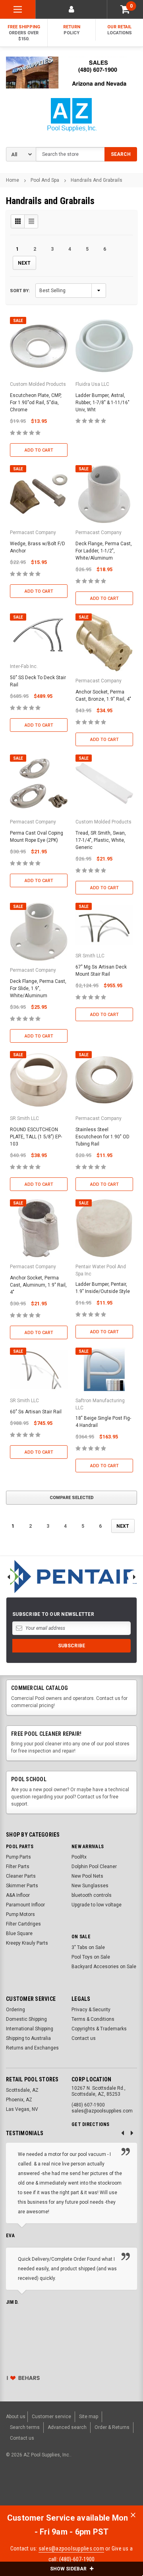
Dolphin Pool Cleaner (94, 1867)
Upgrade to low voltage (97, 1905)
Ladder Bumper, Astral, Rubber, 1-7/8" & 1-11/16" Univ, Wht (102, 403)
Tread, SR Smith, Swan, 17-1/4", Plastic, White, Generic (101, 840)
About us (16, 2417)
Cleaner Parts (21, 1876)
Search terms (25, 2427)
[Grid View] (18, 221)
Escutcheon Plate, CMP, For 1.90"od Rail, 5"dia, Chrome (36, 403)
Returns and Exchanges (32, 2048)
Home (13, 180)
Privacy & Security (91, 2010)
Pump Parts (18, 1857)
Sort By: (20, 291)
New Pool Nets (87, 1876)
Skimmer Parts (22, 1886)
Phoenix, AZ (19, 2100)
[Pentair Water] (71, 1577)
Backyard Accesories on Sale (104, 1967)
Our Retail (120, 30)
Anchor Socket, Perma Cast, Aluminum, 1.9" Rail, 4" (38, 1285)
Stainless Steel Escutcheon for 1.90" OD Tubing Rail (102, 1137)
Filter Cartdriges (23, 1924)
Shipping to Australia (28, 2038)
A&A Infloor (18, 1895)
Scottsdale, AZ (22, 2090)
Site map (89, 2417)
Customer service (51, 2417)
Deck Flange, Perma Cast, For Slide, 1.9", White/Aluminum (38, 988)
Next (24, 263)
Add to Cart (39, 450)
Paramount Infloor (25, 1905)
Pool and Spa (45, 180)
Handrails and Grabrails (97, 180)
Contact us (84, 2038)
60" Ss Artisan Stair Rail (36, 1412)
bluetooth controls (92, 1895)
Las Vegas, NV (22, 2109)
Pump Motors (20, 1914)
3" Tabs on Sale (88, 1947)
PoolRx (79, 1857)
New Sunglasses (90, 1886)
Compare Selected (72, 1498)
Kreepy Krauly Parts (27, 1943)
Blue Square (19, 1933)
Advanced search (67, 2427)
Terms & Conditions (93, 2019)
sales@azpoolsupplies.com (71, 2548)
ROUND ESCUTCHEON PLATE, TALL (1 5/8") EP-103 (36, 1137)
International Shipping (30, 2029)
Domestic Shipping (26, 2019)
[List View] (31, 221)
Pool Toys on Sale (91, 1957)
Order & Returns (112, 2427)
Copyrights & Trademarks (99, 2029)
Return (72, 30)
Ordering (15, 2010)
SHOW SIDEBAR (69, 2569)
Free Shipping (24, 33)
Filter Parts (18, 1867)
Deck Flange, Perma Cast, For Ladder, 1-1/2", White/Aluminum (104, 551)
